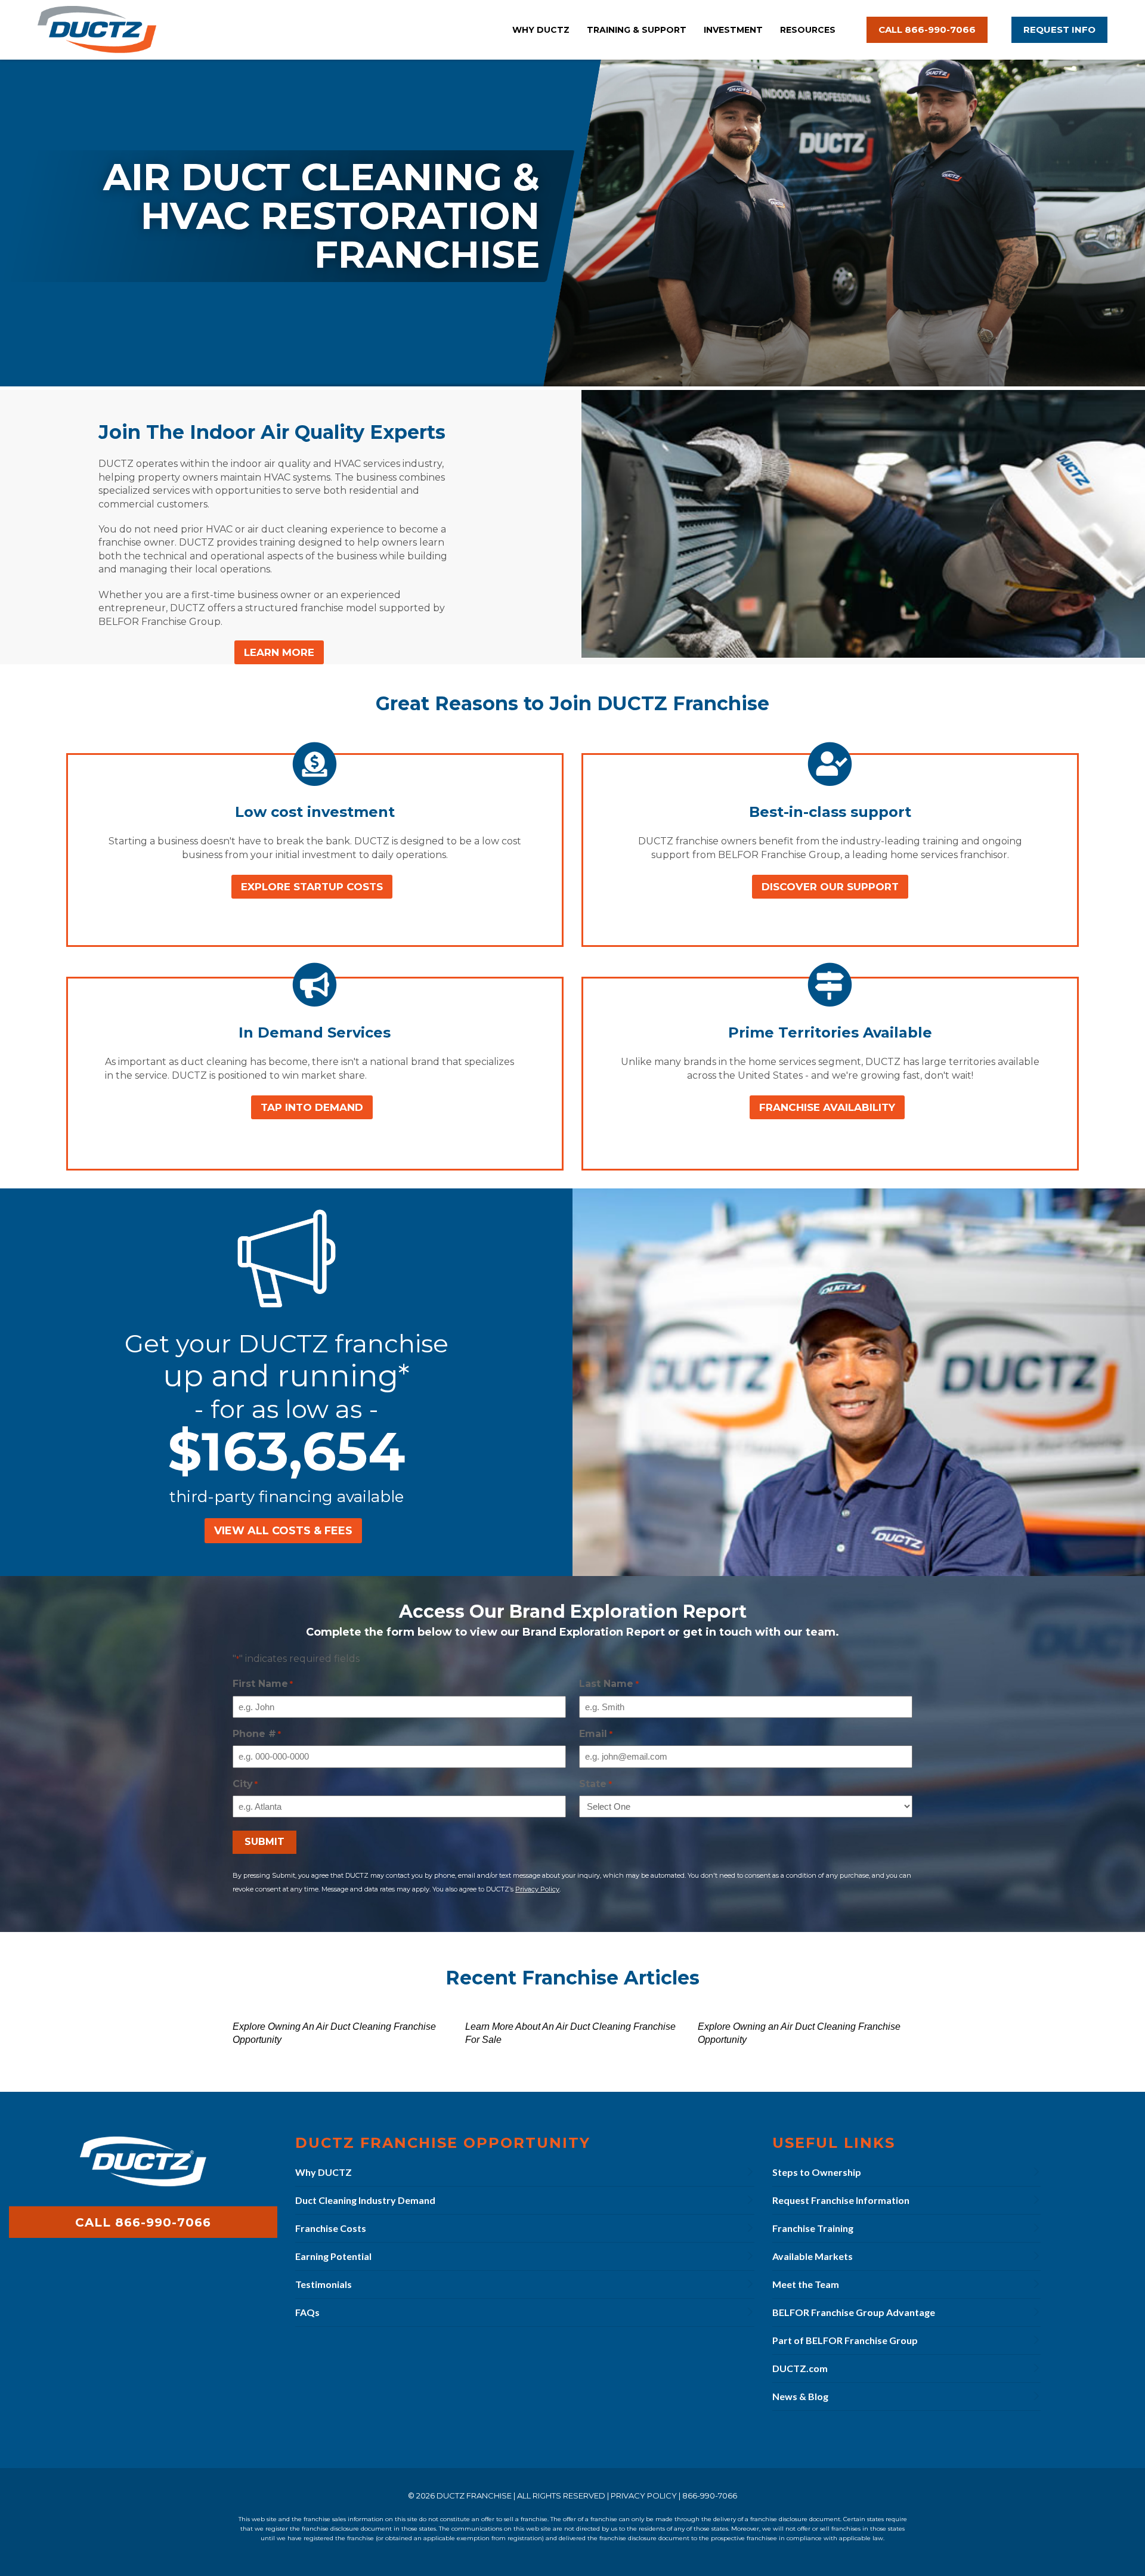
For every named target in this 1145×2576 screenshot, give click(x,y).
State (595, 1784)
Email (595, 1734)
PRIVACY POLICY (644, 2495)
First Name (263, 1684)
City (245, 1784)
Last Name (609, 1684)
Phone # (257, 1734)
